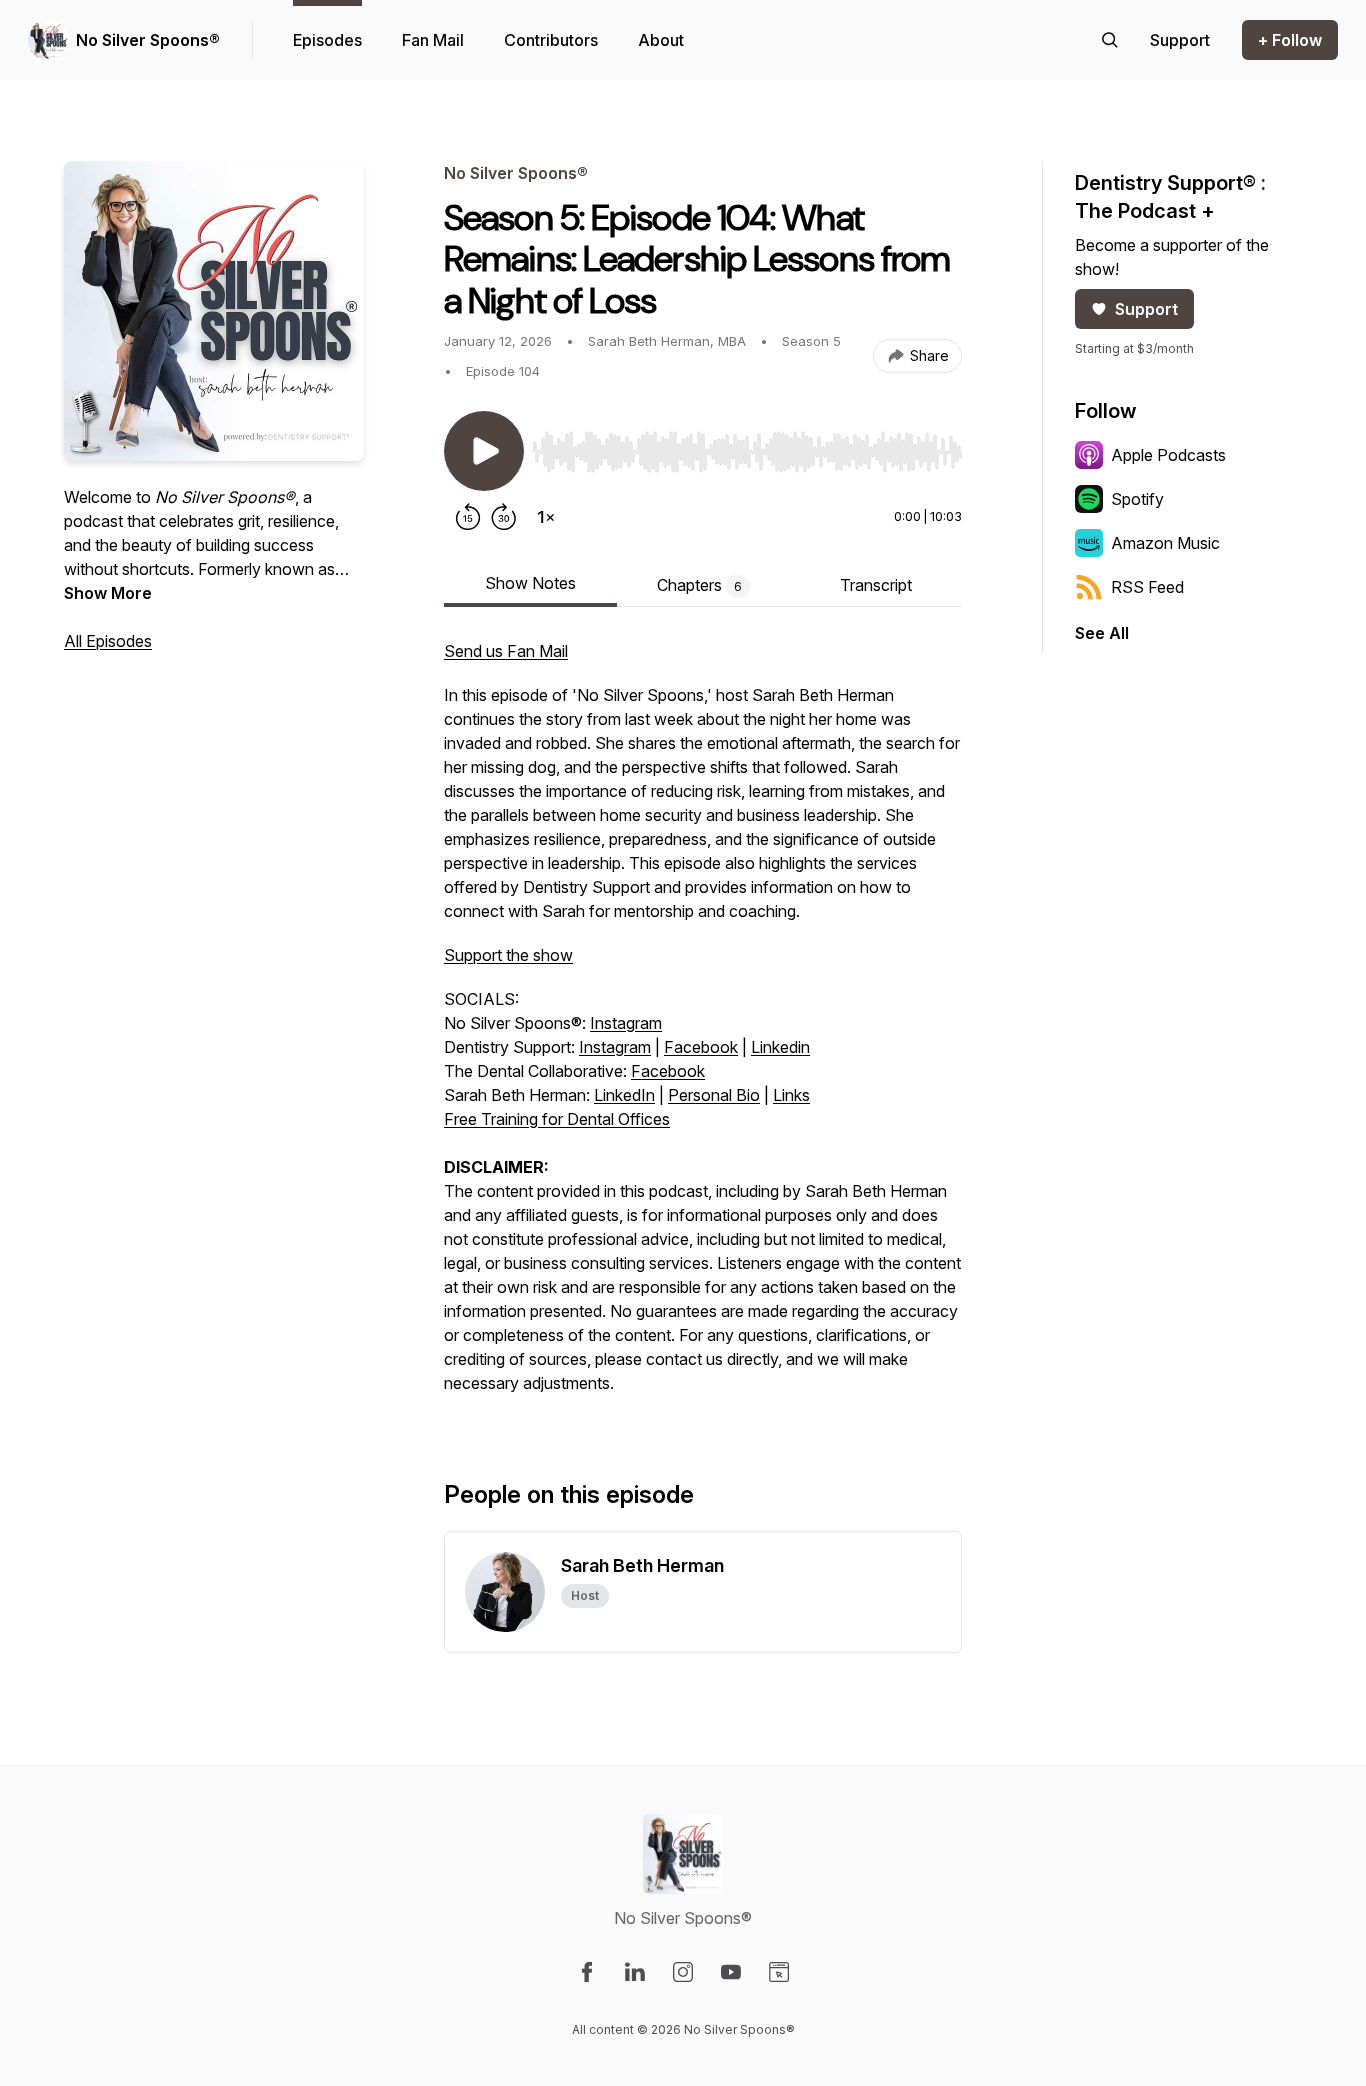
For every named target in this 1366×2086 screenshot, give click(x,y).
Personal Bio (714, 1095)
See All (1102, 633)
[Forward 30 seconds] (504, 517)
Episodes (327, 40)
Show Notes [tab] (530, 583)
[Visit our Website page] (779, 1972)
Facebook (701, 1047)
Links (791, 1095)
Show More (108, 593)
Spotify (1137, 499)
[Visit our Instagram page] (683, 1972)
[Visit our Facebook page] (587, 1972)
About (661, 40)
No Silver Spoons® (148, 40)
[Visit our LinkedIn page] (635, 1972)
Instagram (626, 1023)
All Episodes (108, 641)
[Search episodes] (1110, 40)
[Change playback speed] (546, 517)
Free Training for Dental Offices (557, 1119)
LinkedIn (624, 1095)
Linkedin (780, 1047)
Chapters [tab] (699, 585)
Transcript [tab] (876, 585)
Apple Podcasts (1168, 455)
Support (1146, 309)
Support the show (508, 955)
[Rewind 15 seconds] (468, 517)
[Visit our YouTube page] (731, 1972)
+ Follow (1290, 40)
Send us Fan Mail (506, 651)
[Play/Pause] (484, 451)
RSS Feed (1147, 587)
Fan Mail (433, 40)
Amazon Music (1165, 543)
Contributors (551, 40)
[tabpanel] (703, 1027)
